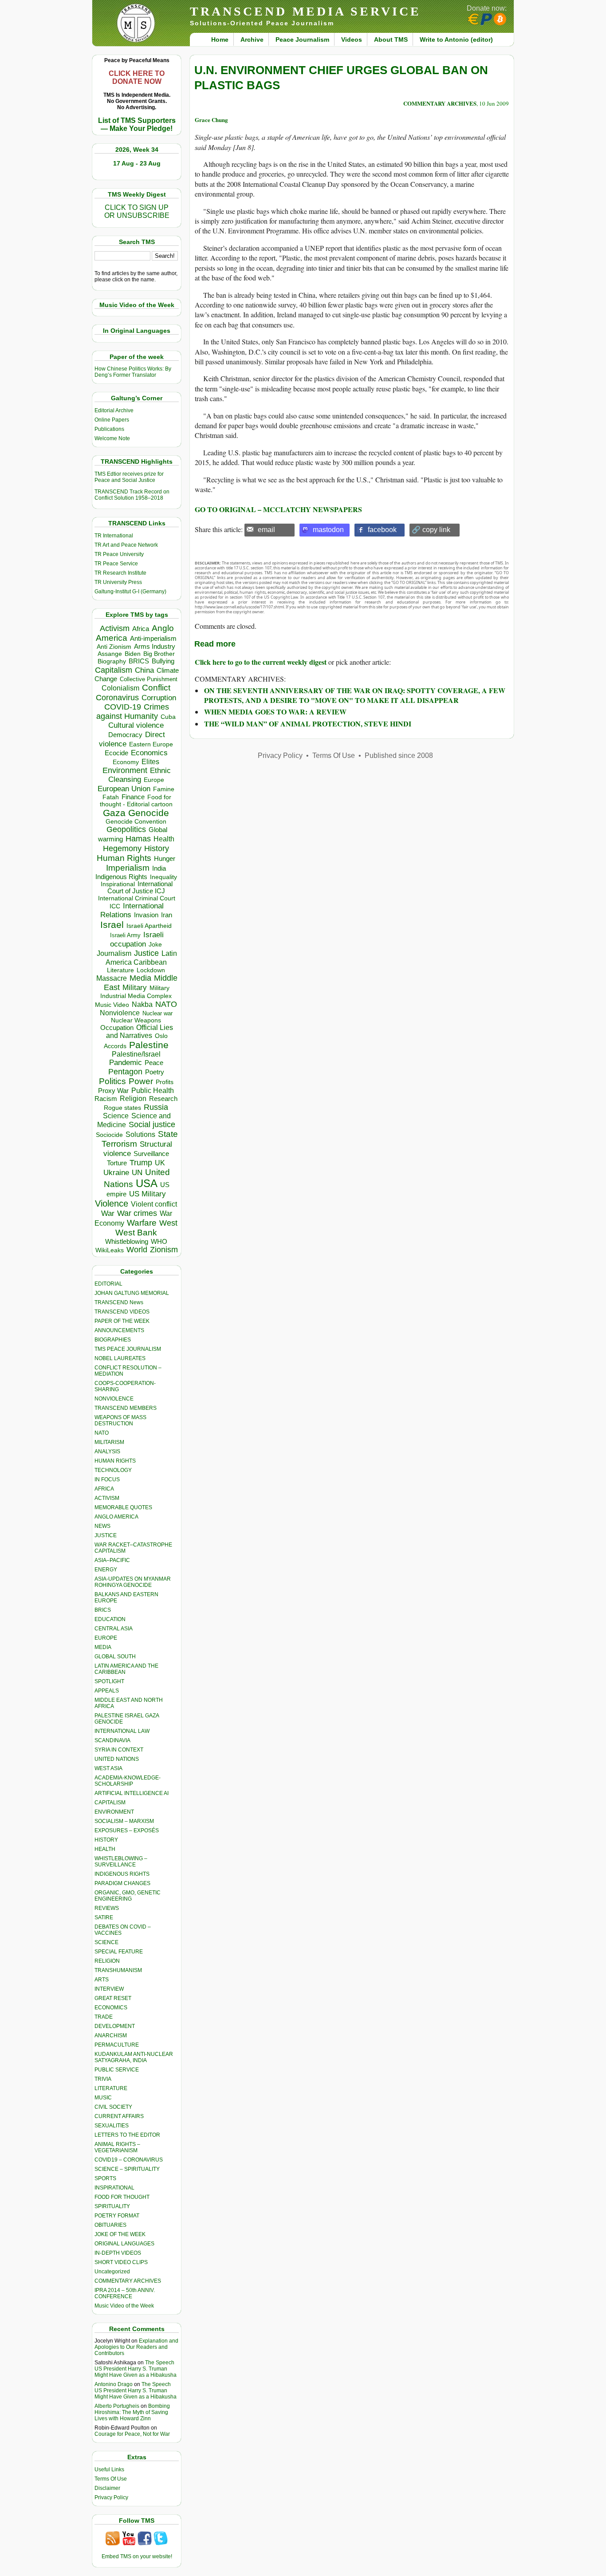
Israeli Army (125, 935)
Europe (154, 780)
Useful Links (109, 2469)
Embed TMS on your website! (137, 2556)
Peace (154, 1063)
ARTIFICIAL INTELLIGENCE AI (132, 1793)
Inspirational (118, 884)
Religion (133, 1099)
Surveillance (151, 1154)
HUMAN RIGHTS (115, 1461)
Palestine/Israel (136, 1054)
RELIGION (107, 1961)
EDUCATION (110, 1619)
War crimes (137, 1213)
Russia (156, 1107)
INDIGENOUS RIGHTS (122, 1874)
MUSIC (103, 2098)
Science (116, 1116)
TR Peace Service (116, 564)
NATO (166, 1004)
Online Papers (112, 420)
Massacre (112, 978)
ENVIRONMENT (114, 1812)
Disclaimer (107, 2488)
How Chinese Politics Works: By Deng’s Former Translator (133, 372)
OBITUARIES (110, 2225)
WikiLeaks (110, 1250)
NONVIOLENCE (114, 1399)
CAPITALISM (110, 1803)
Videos (352, 39)
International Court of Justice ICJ (140, 888)
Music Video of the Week (124, 2306)
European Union (124, 789)
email (266, 530)
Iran (167, 915)
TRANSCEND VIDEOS (122, 1312)
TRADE (104, 2017)
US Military (148, 1194)
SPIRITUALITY (112, 2206)
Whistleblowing (127, 1241)
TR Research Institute (120, 573)
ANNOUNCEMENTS (119, 1330)
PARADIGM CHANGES (122, 1883)
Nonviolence (120, 1013)
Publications (109, 429)
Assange (110, 654)
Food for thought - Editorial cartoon (136, 801)
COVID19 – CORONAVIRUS (129, 2160)
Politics (112, 1081)
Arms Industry (155, 647)
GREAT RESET (113, 1998)
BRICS (139, 661)
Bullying (163, 661)
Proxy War (113, 1091)
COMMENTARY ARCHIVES (128, 2281)
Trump (141, 1163)
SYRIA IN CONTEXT (119, 1750)
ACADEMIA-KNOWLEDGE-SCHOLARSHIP (128, 1781)
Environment (125, 770)
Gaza (114, 813)
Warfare (142, 1223)
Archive (252, 39)
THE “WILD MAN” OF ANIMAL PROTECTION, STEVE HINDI (308, 724)
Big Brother (159, 654)
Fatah (111, 797)
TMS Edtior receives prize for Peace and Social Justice (129, 477)
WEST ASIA (108, 1768)
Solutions (140, 1134)
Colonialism (120, 688)
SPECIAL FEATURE (119, 1952)
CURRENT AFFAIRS (119, 2116)
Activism (115, 628)
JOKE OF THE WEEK (120, 2234)
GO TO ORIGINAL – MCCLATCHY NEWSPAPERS (278, 509)
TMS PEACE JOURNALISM (128, 1349)
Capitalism (114, 670)
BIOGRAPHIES (113, 1340)
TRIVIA (103, 2079)
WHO (159, 1241)
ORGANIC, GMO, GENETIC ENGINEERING (128, 1896)
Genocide (149, 813)
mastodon (328, 530)
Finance (133, 797)
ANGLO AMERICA (116, 1517)
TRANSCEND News (119, 1302)
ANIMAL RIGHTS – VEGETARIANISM (117, 2147)
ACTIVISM (107, 1498)
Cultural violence (136, 725)
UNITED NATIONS (117, 1759)
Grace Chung (211, 120)
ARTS (102, 1980)
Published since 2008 (399, 755)
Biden (133, 654)
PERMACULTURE (117, 2045)
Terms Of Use (111, 2479)
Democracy (125, 735)
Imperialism (128, 868)
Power (141, 1081)
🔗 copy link (431, 530)
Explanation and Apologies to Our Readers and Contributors (136, 2347)
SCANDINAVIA (112, 1740)
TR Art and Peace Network (126, 545)
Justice (146, 953)
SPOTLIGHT (109, 1681)
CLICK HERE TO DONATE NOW (137, 77)
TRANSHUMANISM (118, 1970)
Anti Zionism (114, 647)
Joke (155, 945)
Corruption (159, 698)
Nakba (142, 1004)
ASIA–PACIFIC (112, 1560)
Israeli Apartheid (149, 926)
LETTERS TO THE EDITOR (127, 2135)
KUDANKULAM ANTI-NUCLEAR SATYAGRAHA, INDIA (134, 2057)
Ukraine (116, 1172)
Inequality (163, 877)
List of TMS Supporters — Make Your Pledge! (137, 124)
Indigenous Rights (121, 877)
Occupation (117, 1028)
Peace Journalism (302, 39)
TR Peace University (119, 554)
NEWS (102, 1526)
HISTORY (106, 1840)
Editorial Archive (114, 410)
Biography (112, 661)
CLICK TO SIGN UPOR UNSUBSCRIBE (137, 211)
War (108, 1213)
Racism (106, 1099)
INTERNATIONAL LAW (122, 1731)
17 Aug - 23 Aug (137, 163)
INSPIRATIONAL (114, 2188)
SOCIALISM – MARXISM (124, 1821)
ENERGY (106, 1570)
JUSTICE (106, 1535)
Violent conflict (154, 1204)
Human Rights (124, 858)
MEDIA (103, 1647)
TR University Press (118, 582)
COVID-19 (123, 707)
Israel (112, 925)
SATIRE (104, 1917)
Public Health (153, 1090)
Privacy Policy (111, 2497)
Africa (141, 629)
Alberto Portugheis (117, 2406)
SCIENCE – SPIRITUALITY (127, 2169)
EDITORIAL (108, 1284)
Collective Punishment (149, 679)
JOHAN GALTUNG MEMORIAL (132, 1293)
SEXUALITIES (112, 2126)
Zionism (164, 1250)
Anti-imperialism (153, 639)
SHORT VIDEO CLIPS (121, 2262)
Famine (164, 789)
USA (147, 1183)
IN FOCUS (107, 1479)
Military (135, 987)
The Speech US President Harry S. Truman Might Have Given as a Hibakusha (136, 2369)
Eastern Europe (151, 744)
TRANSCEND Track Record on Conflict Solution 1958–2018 (132, 495)
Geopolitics (126, 829)
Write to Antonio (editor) (456, 39)
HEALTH (105, 1849)
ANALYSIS (107, 1452)
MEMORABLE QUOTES (123, 1507)
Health (164, 839)
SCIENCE (106, 1942)
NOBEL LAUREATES (120, 1358)
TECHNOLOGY (113, 1470)
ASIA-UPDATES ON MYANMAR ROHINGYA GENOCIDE (133, 1582)
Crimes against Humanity (133, 712)
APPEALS (107, 1691)
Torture (117, 1163)
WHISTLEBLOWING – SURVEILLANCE (121, 1862)
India (159, 868)
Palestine (149, 1045)
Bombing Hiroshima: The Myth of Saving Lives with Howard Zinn (132, 2412)
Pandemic (126, 1063)
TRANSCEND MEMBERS (126, 1408)
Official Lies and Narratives (140, 1032)
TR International (114, 536)
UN (137, 1173)
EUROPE (106, 1638)
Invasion (146, 915)
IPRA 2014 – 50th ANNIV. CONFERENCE (125, 2293)
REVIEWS (107, 1908)
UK (160, 1163)
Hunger (165, 859)
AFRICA (104, 1489)
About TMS (391, 39)
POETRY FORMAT (117, 2216)
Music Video (112, 1005)
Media (140, 978)
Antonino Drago (114, 2384)
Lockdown (151, 970)
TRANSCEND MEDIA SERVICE (305, 11)
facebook (382, 530)
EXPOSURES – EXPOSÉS (127, 1830)
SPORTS (105, 2178)
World (137, 1250)
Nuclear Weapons (136, 1020)
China (144, 670)
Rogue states (122, 1108)
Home (220, 39)
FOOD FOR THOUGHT (122, 2197)
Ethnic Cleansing (140, 775)
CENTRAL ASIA (114, 1629)
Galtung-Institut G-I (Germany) (130, 592)
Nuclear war (157, 1013)
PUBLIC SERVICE (117, 2070)
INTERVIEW (109, 1989)
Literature (120, 970)
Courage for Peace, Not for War (132, 2434)
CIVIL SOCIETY (113, 2107)
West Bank (136, 1233)
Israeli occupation (137, 939)
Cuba (168, 717)
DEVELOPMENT (115, 2026)
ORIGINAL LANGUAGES (124, 2244)
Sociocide (109, 1135)
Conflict (156, 687)
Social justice (152, 1124)
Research (163, 1099)
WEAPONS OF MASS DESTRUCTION (120, 1420)
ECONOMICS (111, 2008)
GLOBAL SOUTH (115, 1657)
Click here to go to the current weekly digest (261, 662)
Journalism (114, 953)
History (157, 848)
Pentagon (125, 1072)
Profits (165, 1082)
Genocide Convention (136, 822)
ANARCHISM (111, 2036)
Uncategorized (112, 2272)
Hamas (138, 839)
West (168, 1223)
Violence (112, 1203)
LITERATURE (111, 2088)
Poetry (155, 1072)
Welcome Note (112, 438)
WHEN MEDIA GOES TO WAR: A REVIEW (275, 712)
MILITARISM (109, 1442)
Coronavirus (117, 697)
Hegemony (122, 848)
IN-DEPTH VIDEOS (118, 2253)
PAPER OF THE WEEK (122, 1321)
